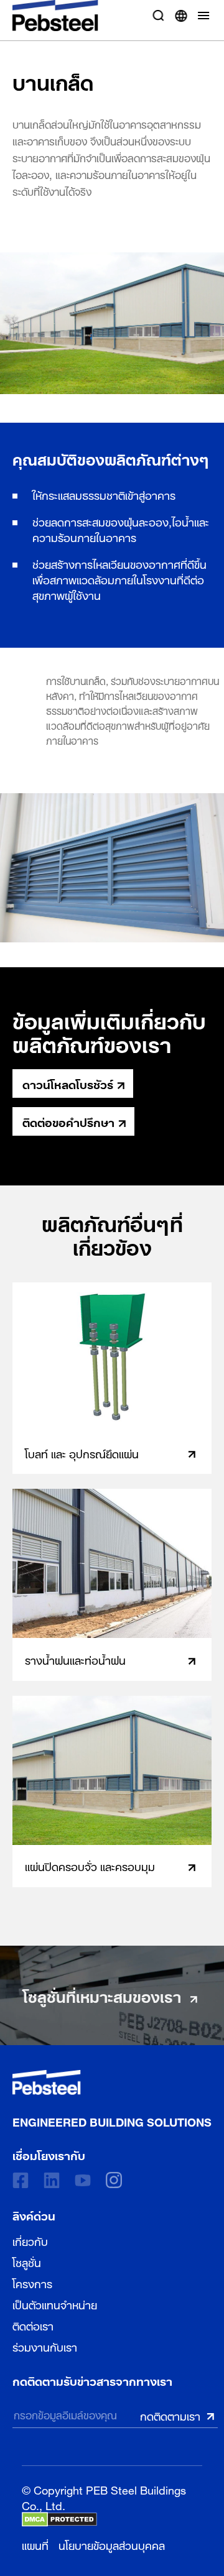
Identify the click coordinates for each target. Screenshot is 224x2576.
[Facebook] (21, 2180)
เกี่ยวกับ (30, 2240)
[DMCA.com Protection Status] (59, 2519)
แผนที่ (35, 2544)
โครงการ (32, 2283)
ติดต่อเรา (33, 2325)
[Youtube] (83, 2180)
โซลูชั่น (27, 2261)
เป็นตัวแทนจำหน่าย (55, 2304)
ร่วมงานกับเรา (45, 2346)
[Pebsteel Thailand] (112, 2082)
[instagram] (114, 2180)
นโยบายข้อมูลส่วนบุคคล (112, 2544)
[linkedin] (52, 2180)
